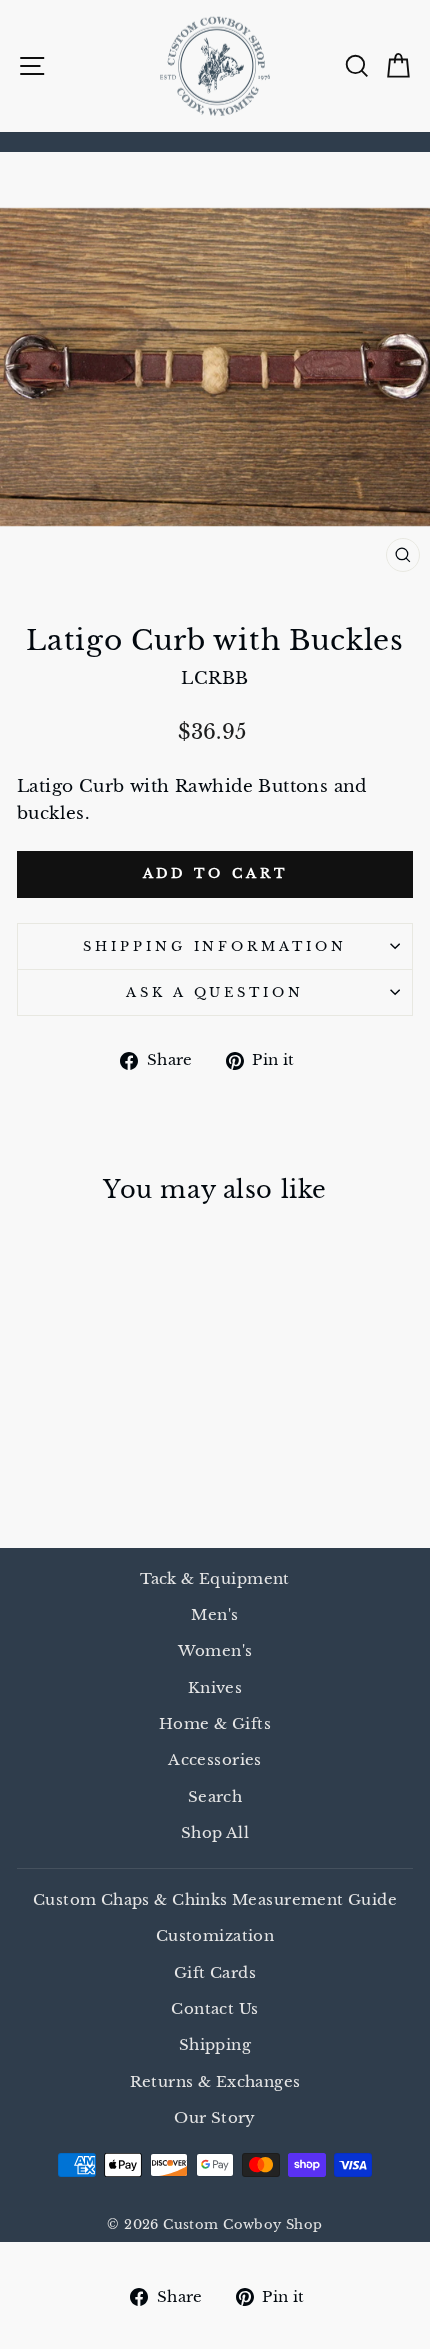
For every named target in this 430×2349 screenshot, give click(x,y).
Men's (214, 1614)
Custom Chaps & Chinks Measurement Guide (215, 1899)
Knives (215, 1687)
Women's (215, 1650)
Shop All (215, 1832)
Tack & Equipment (215, 1578)
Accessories (215, 1759)
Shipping (215, 2044)
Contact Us (214, 2008)
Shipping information (215, 946)
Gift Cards (215, 1972)
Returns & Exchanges (215, 2081)
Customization (215, 1935)
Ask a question (215, 992)
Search (215, 1796)
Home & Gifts (215, 1723)
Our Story (215, 2117)
